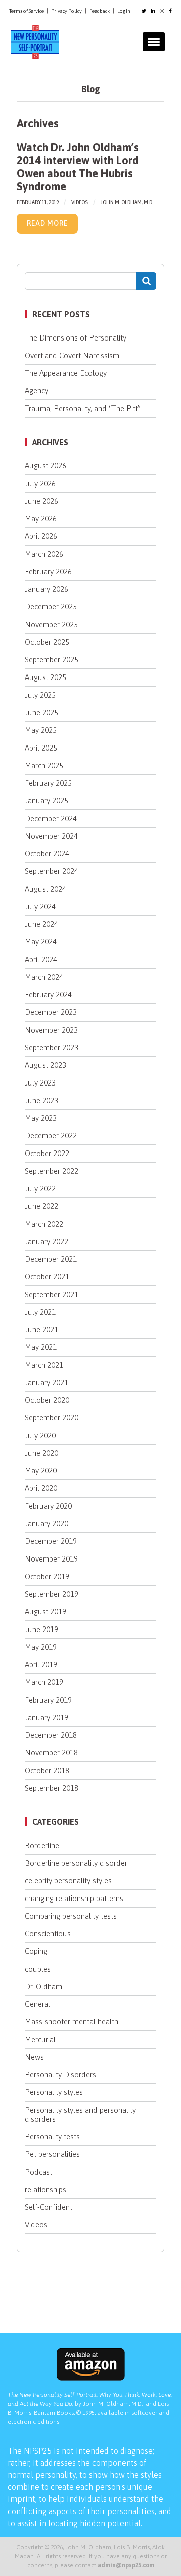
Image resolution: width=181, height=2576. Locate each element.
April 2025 (41, 748)
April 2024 (41, 959)
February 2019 (48, 1700)
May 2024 (41, 942)
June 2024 (41, 924)
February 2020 (48, 1506)
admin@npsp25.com (126, 2565)
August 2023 (46, 1065)
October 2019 (47, 1576)
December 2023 (51, 1012)
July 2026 (40, 483)
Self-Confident (49, 2207)
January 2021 (47, 1382)
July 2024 (40, 906)
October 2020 (47, 1400)
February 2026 (48, 571)
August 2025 (46, 677)
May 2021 (41, 1347)
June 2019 (41, 1629)
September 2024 (52, 871)
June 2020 (41, 1453)
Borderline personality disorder (76, 1863)
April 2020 (41, 1488)
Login (124, 11)
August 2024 (46, 889)
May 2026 (41, 519)
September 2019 (52, 1594)
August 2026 (46, 466)
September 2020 (52, 1418)
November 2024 (51, 836)
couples (38, 1969)
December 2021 (51, 1259)
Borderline (42, 1845)
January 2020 (47, 1523)
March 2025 (44, 765)
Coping (36, 1951)
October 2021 (47, 1277)
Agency (36, 391)
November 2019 (51, 1559)
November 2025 (51, 624)
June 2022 (41, 1206)
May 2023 (41, 1118)
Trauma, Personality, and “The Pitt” (83, 408)
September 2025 (52, 660)
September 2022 (52, 1171)
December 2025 (51, 607)
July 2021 (40, 1312)
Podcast (38, 2172)
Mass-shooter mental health (71, 2022)
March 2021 (44, 1365)
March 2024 (44, 977)
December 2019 (51, 1541)
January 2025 (47, 801)
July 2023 (40, 1083)
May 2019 (41, 1647)
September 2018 (52, 1788)
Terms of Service (26, 11)
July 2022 (40, 1189)
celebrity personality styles (68, 1881)
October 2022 (47, 1153)
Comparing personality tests (71, 1916)
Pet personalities (52, 2154)
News (34, 2057)
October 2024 (47, 854)
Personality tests (52, 2137)
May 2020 (41, 1471)
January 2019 (47, 1717)
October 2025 (47, 642)
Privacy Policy (67, 11)
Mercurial (40, 2039)
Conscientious (48, 1934)
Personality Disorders (60, 2075)
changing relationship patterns (74, 1898)
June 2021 (41, 1330)
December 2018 (51, 1735)
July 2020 (40, 1435)
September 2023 (52, 1047)
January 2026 (47, 589)
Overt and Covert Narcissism (72, 355)
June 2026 (41, 501)
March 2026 (44, 554)
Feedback (100, 11)
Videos (80, 202)
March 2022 (44, 1224)
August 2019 (46, 1612)
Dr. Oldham (43, 1986)
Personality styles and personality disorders (80, 2114)
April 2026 (41, 536)
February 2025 (48, 783)
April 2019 (41, 1665)
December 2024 (51, 818)
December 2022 (51, 1136)
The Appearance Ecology (66, 373)
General (37, 2004)
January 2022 (47, 1241)
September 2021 (52, 1294)
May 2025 (41, 730)
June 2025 (41, 713)
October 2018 (47, 1770)
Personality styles (54, 2092)
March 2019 (44, 1682)
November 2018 (51, 1753)
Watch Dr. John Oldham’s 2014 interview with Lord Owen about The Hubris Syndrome (78, 166)
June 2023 (41, 1100)
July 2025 (40, 695)
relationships (46, 2189)
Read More (47, 223)
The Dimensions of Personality (75, 338)
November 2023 (51, 1030)
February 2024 (48, 995)
